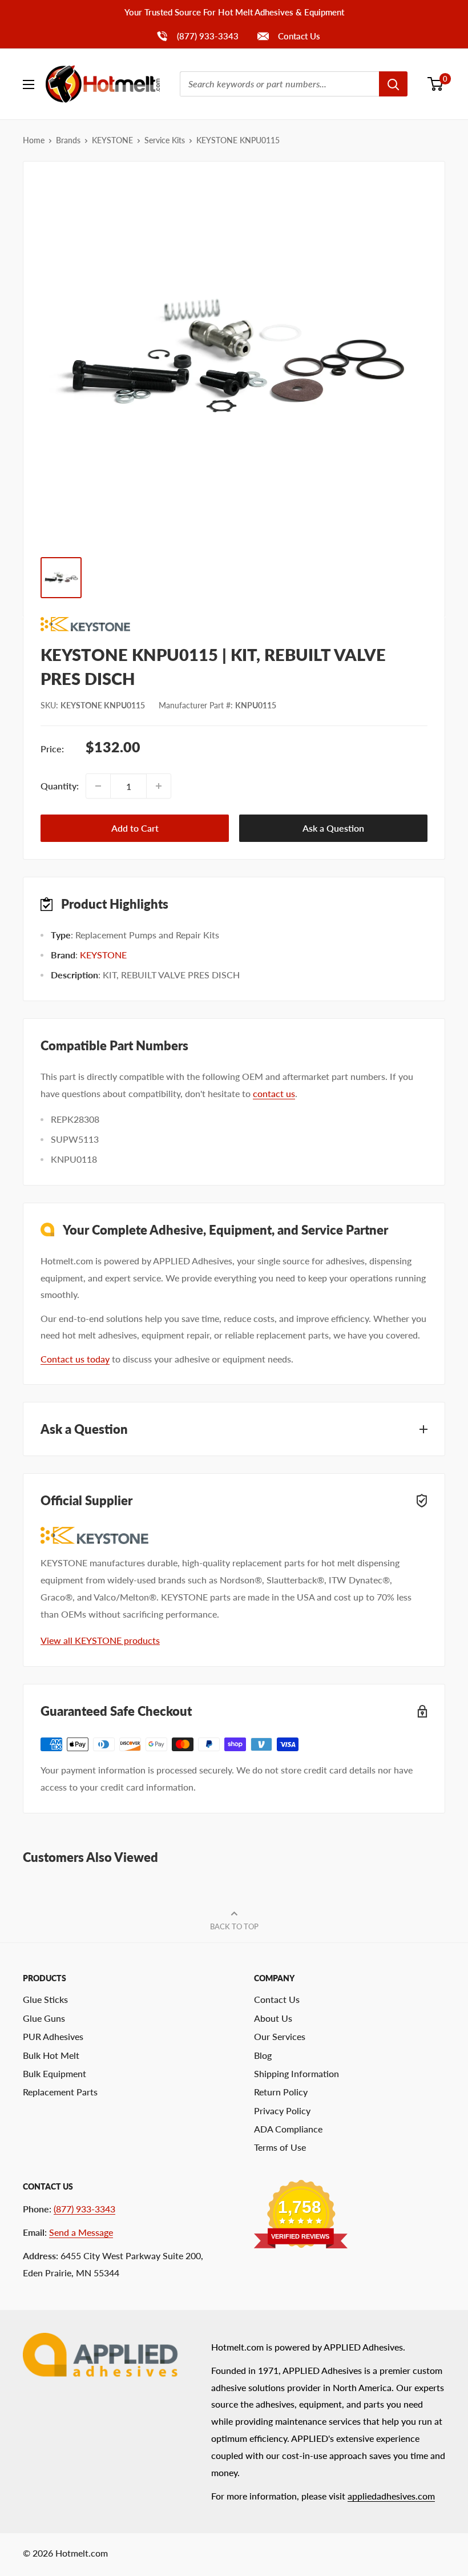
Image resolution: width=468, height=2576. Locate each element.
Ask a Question (333, 828)
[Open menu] (29, 84)
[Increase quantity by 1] (159, 786)
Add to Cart (135, 828)
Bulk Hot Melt (51, 2055)
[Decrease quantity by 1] (98, 786)
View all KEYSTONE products (100, 1640)
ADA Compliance (288, 2129)
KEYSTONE (112, 140)
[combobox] (279, 84)
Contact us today (75, 1359)
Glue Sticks (45, 1999)
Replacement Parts (60, 2092)
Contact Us (298, 36)
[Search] (393, 84)
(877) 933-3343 (197, 36)
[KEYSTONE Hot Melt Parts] (234, 624)
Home (34, 140)
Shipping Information (296, 2073)
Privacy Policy (282, 2111)
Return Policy (281, 2092)
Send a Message (81, 2232)
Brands (68, 140)
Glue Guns (44, 2018)
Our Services (280, 2036)
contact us (274, 1093)
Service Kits (165, 140)
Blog (263, 2055)
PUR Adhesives (53, 2036)
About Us (273, 2018)
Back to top (234, 1926)
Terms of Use (280, 2147)
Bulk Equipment (55, 2073)
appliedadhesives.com (391, 2496)
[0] (436, 84)
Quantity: (60, 786)
